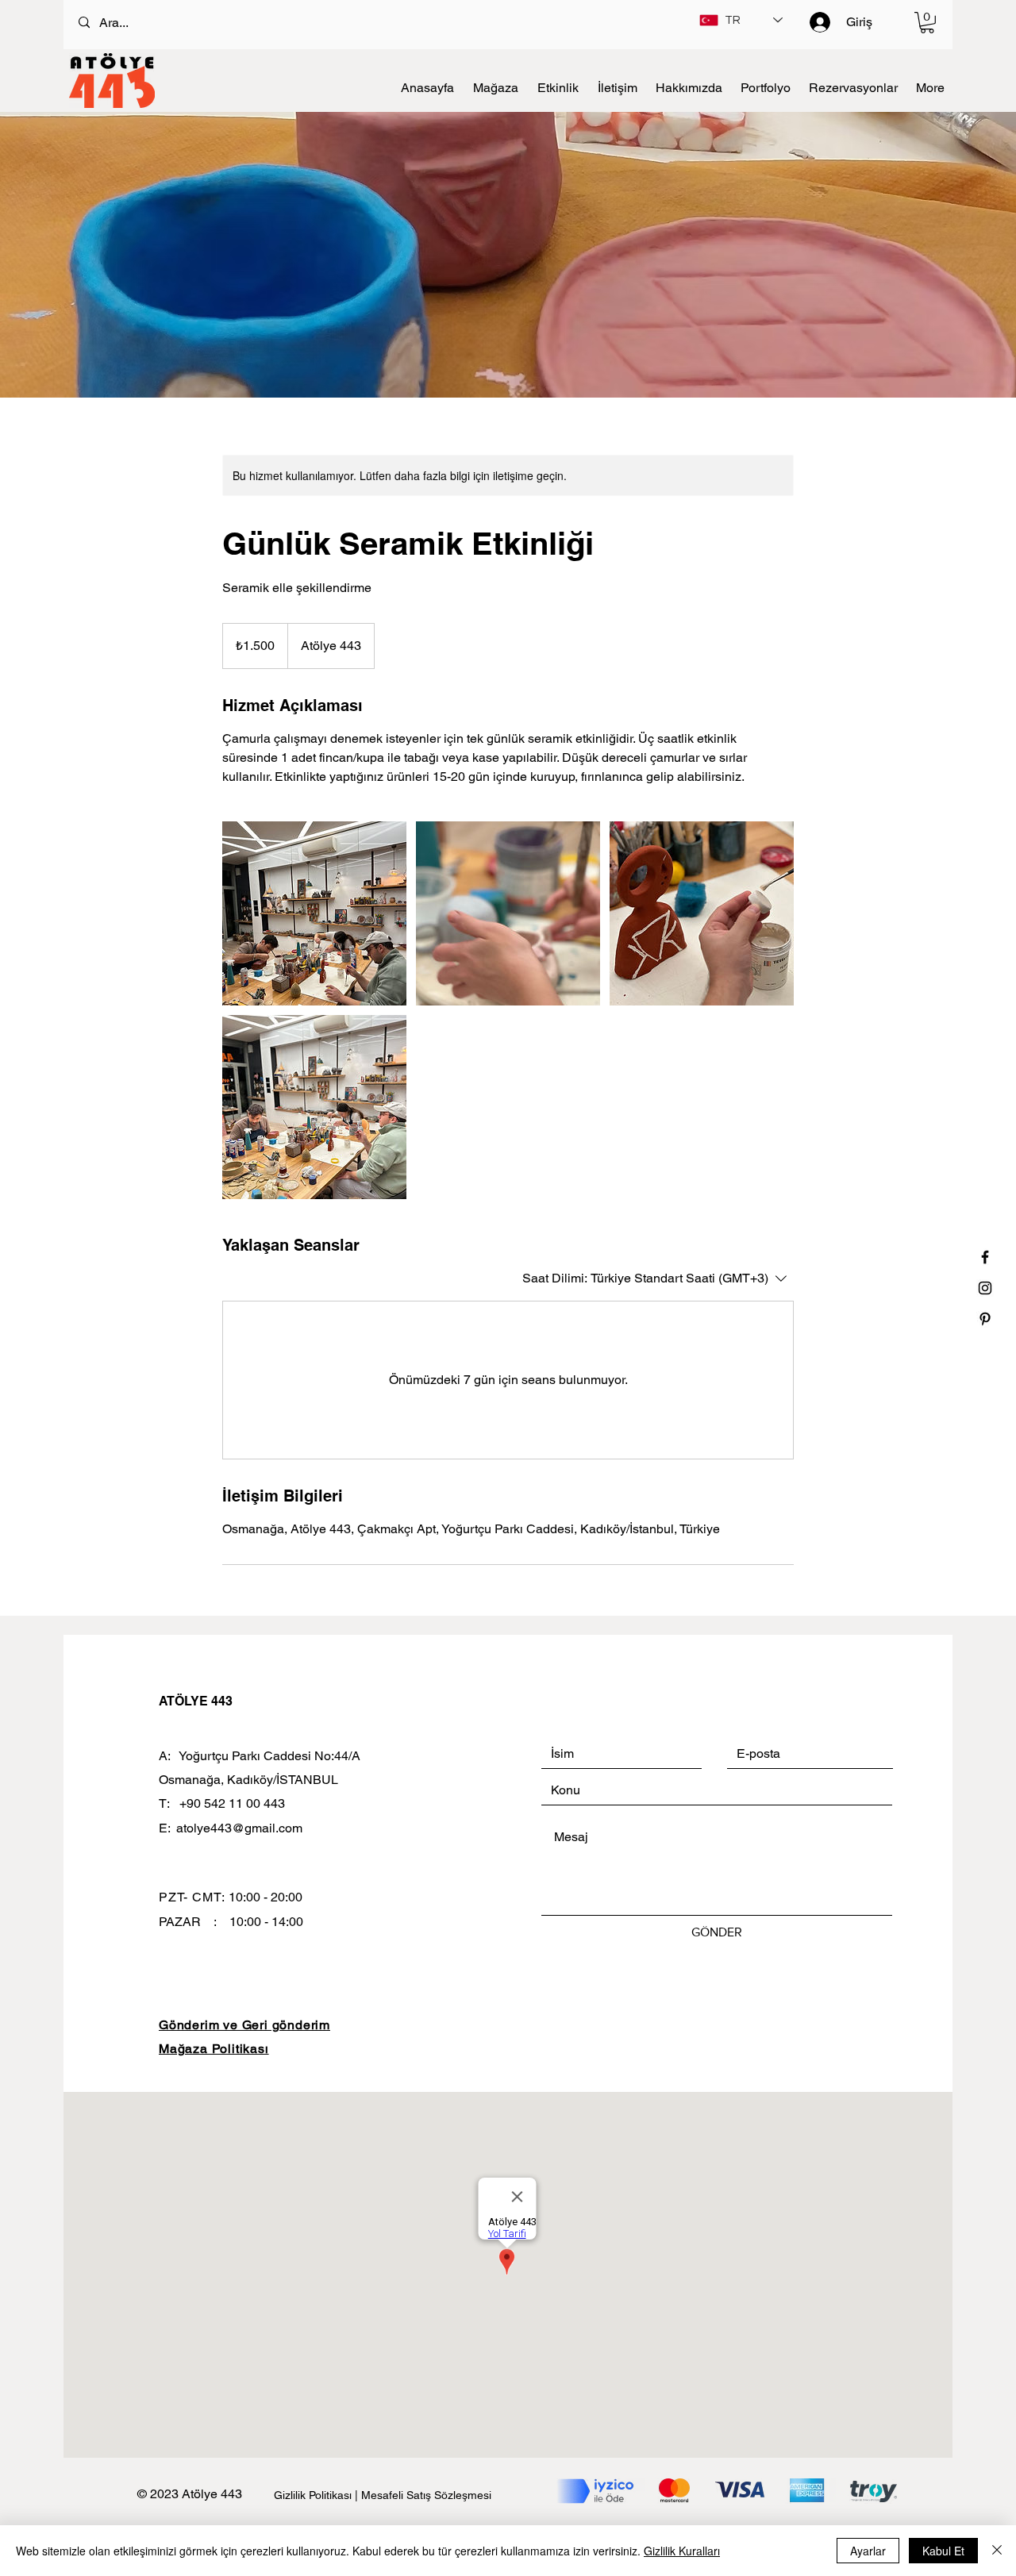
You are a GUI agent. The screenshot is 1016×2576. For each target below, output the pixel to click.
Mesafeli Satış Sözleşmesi (426, 2495)
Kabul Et (943, 2551)
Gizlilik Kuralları (682, 2551)
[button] (927, 23)
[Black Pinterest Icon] (985, 1319)
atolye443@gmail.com (239, 1828)
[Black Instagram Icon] (985, 1288)
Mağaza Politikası (214, 2049)
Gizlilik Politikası (314, 2495)
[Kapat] (997, 2551)
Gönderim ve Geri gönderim (244, 2025)
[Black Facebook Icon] (985, 1257)
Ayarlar (868, 2551)
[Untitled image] (314, 913)
